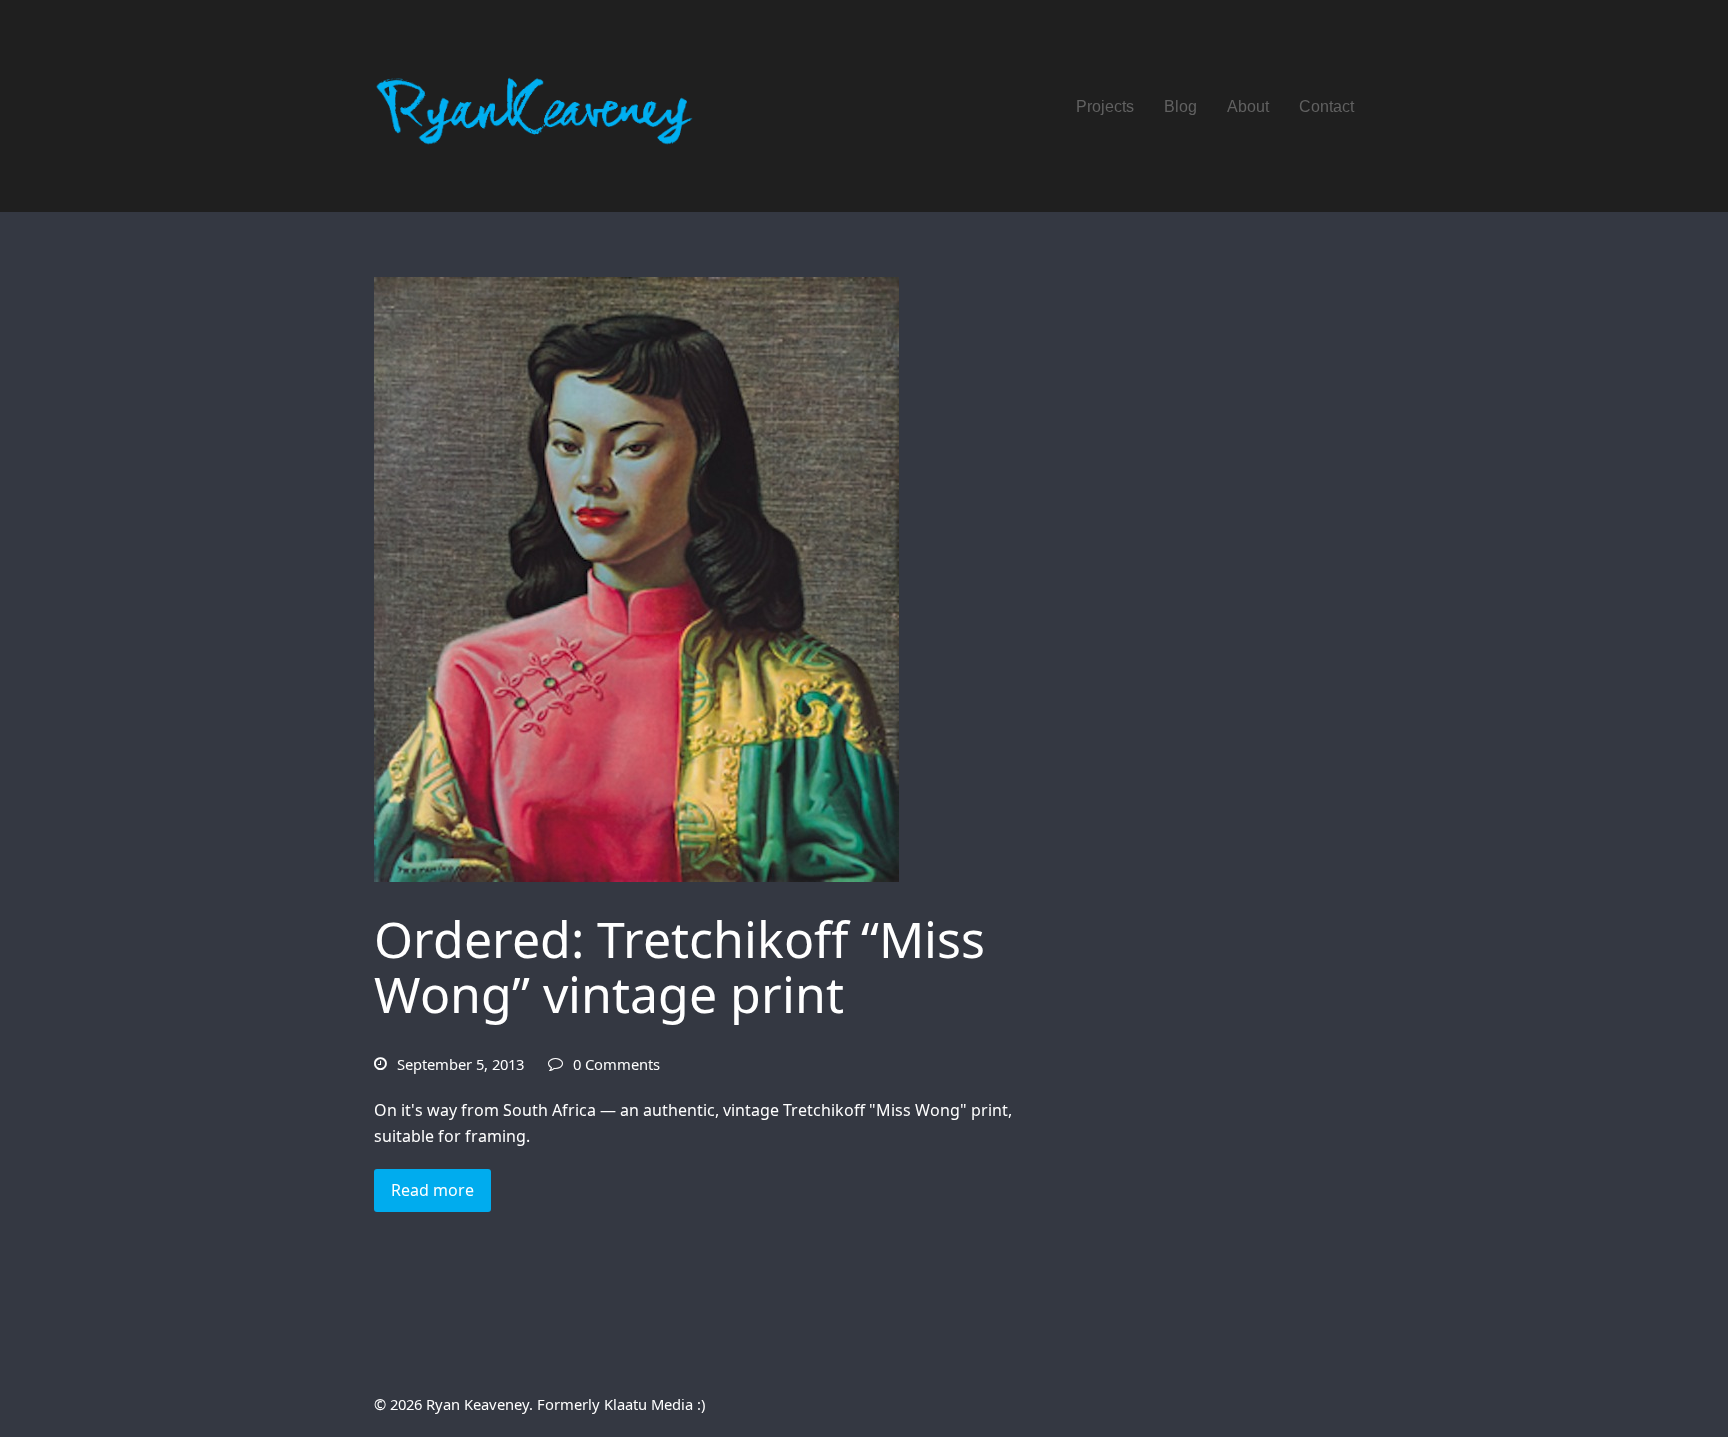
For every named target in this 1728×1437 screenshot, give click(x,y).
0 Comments (616, 1064)
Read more (432, 1190)
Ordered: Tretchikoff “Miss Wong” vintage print (679, 966)
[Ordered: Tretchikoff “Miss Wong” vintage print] (636, 578)
